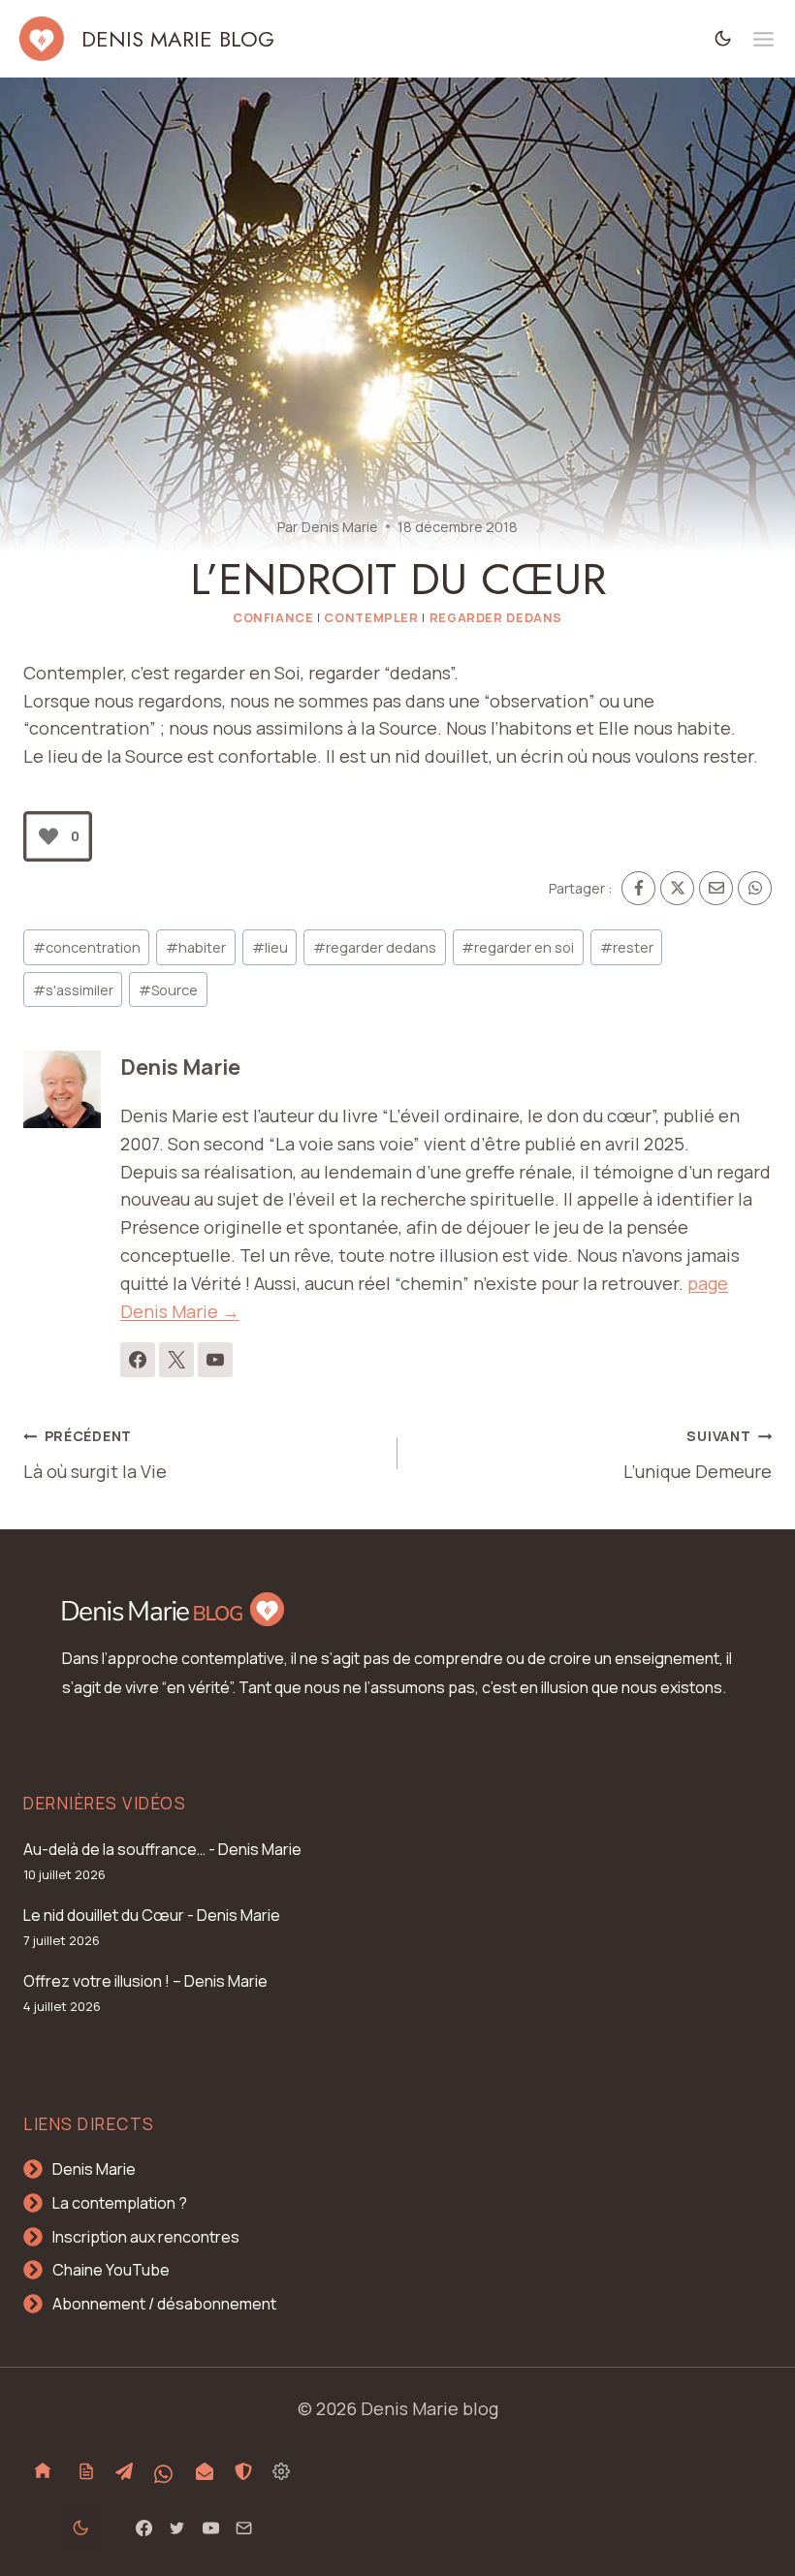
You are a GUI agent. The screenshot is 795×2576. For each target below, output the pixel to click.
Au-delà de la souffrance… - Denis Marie (162, 1849)
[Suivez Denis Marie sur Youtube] (215, 1360)
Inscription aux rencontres (146, 2237)
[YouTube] (210, 2528)
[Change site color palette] (723, 39)
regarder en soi (518, 947)
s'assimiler (73, 990)
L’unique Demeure (698, 1455)
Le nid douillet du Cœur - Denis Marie (152, 1915)
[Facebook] (638, 888)
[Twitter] (177, 2528)
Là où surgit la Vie (95, 1455)
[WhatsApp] (755, 888)
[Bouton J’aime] (48, 836)
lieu (270, 947)
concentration (87, 947)
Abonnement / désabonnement (164, 2304)
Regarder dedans (496, 618)
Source (168, 990)
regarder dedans (375, 947)
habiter (196, 947)
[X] (677, 888)
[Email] (716, 888)
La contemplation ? (120, 2203)
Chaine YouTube (111, 2270)
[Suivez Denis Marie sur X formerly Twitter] (176, 1360)
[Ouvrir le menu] (763, 39)
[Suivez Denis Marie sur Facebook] (138, 1360)
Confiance (273, 618)
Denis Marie (340, 527)
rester (627, 947)
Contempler (371, 618)
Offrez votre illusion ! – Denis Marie (145, 1981)
